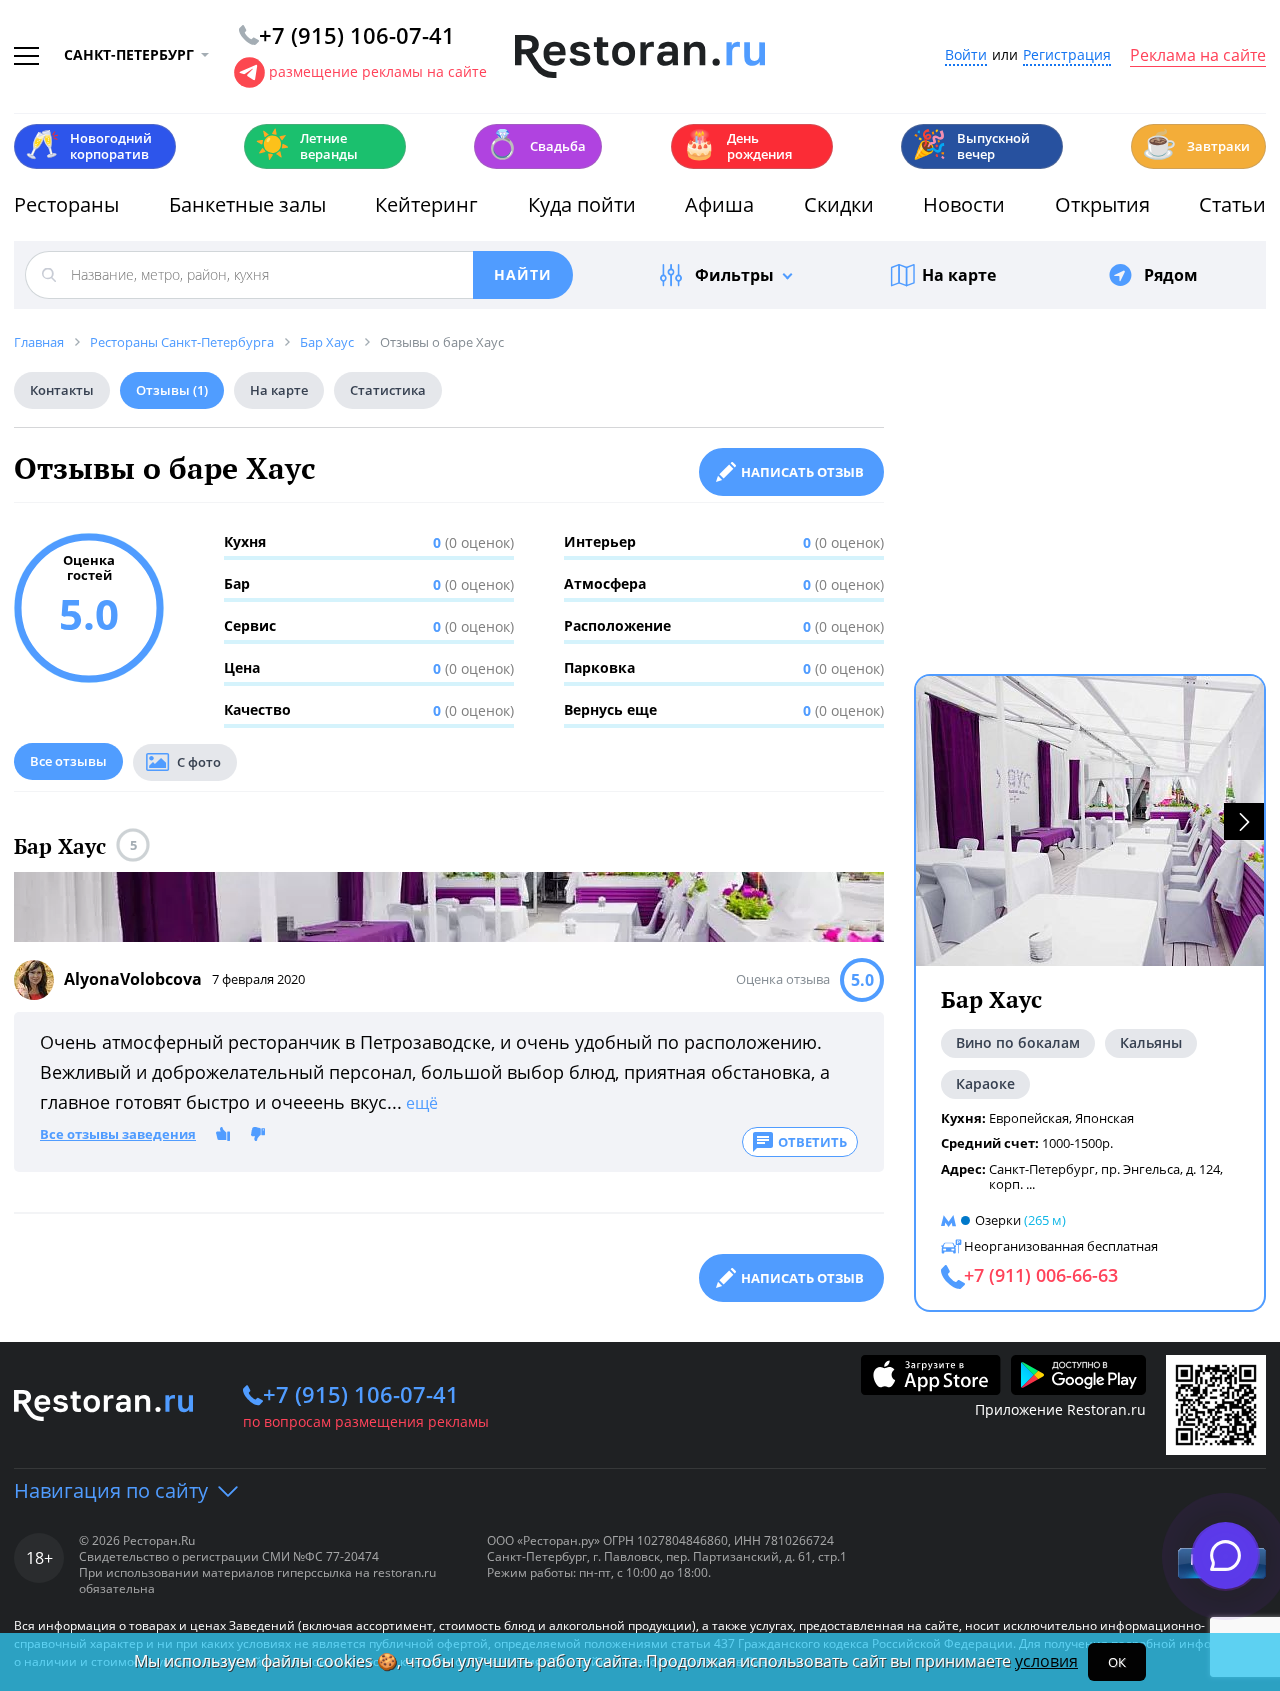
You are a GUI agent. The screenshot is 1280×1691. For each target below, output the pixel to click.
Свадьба (535, 144)
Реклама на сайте (1198, 56)
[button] (1244, 821)
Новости (964, 204)
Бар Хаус (60, 846)
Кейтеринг (426, 204)
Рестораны (66, 204)
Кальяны (1151, 1042)
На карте (959, 275)
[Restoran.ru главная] (640, 57)
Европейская (1029, 1118)
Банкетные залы (247, 204)
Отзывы (172, 390)
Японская (1104, 1118)
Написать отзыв (802, 472)
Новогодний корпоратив (88, 146)
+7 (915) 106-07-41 (361, 1394)
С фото (199, 762)
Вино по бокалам (1018, 1042)
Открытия (1102, 204)
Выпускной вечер (971, 146)
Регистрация (1067, 55)
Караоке (985, 1083)
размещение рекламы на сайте (378, 71)
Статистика (388, 390)
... (1030, 1184)
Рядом (1171, 275)
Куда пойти (582, 204)
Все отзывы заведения (118, 1135)
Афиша (719, 204)
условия (1046, 1661)
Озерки (998, 1220)
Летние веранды (306, 146)
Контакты (62, 390)
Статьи (1232, 204)
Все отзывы (68, 761)
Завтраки (1196, 144)
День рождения (737, 146)
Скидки (839, 204)
